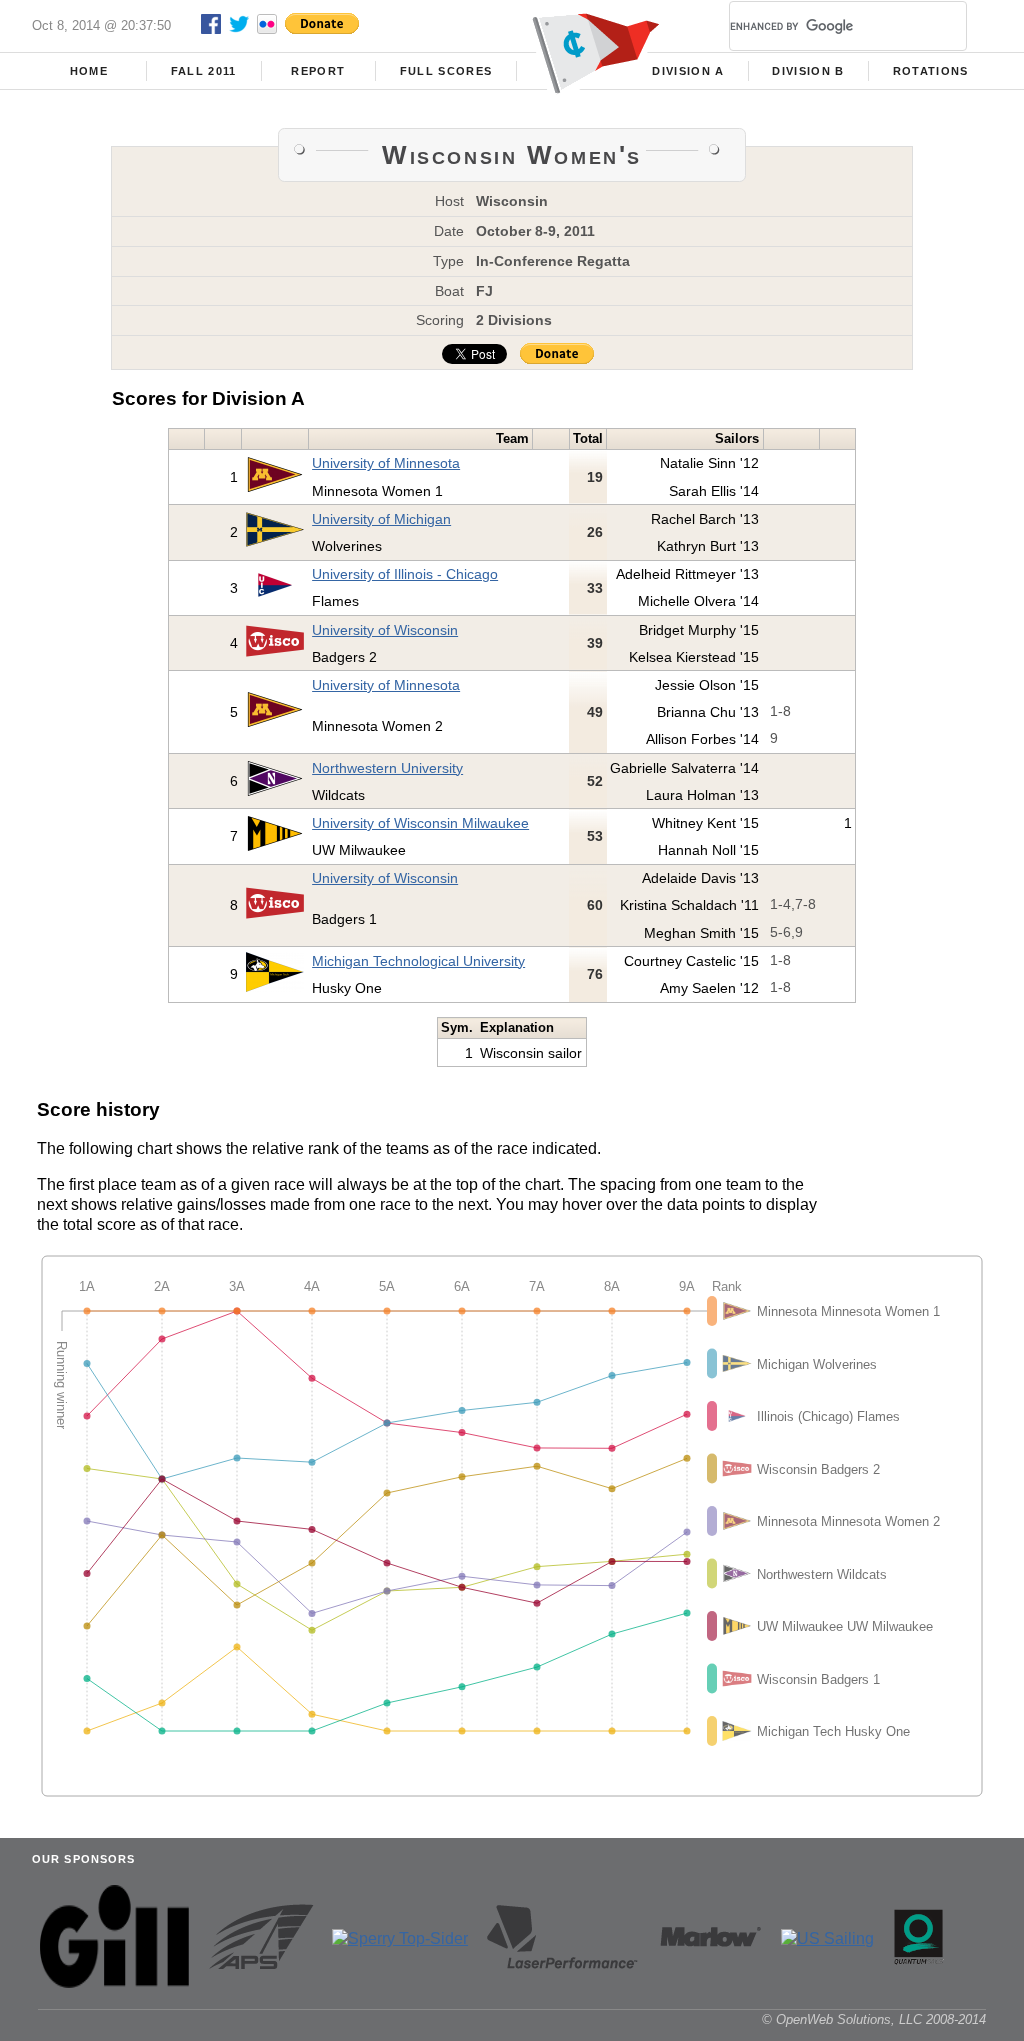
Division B (808, 71)
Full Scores (446, 71)
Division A (688, 71)
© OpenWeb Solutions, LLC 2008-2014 (874, 2019)
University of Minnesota (386, 463)
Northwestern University (387, 768)
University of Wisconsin (385, 630)
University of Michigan (381, 519)
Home (89, 71)
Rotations (931, 71)
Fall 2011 (204, 71)
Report (318, 71)
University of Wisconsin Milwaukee (420, 823)
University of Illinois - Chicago (405, 574)
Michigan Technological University (418, 961)
